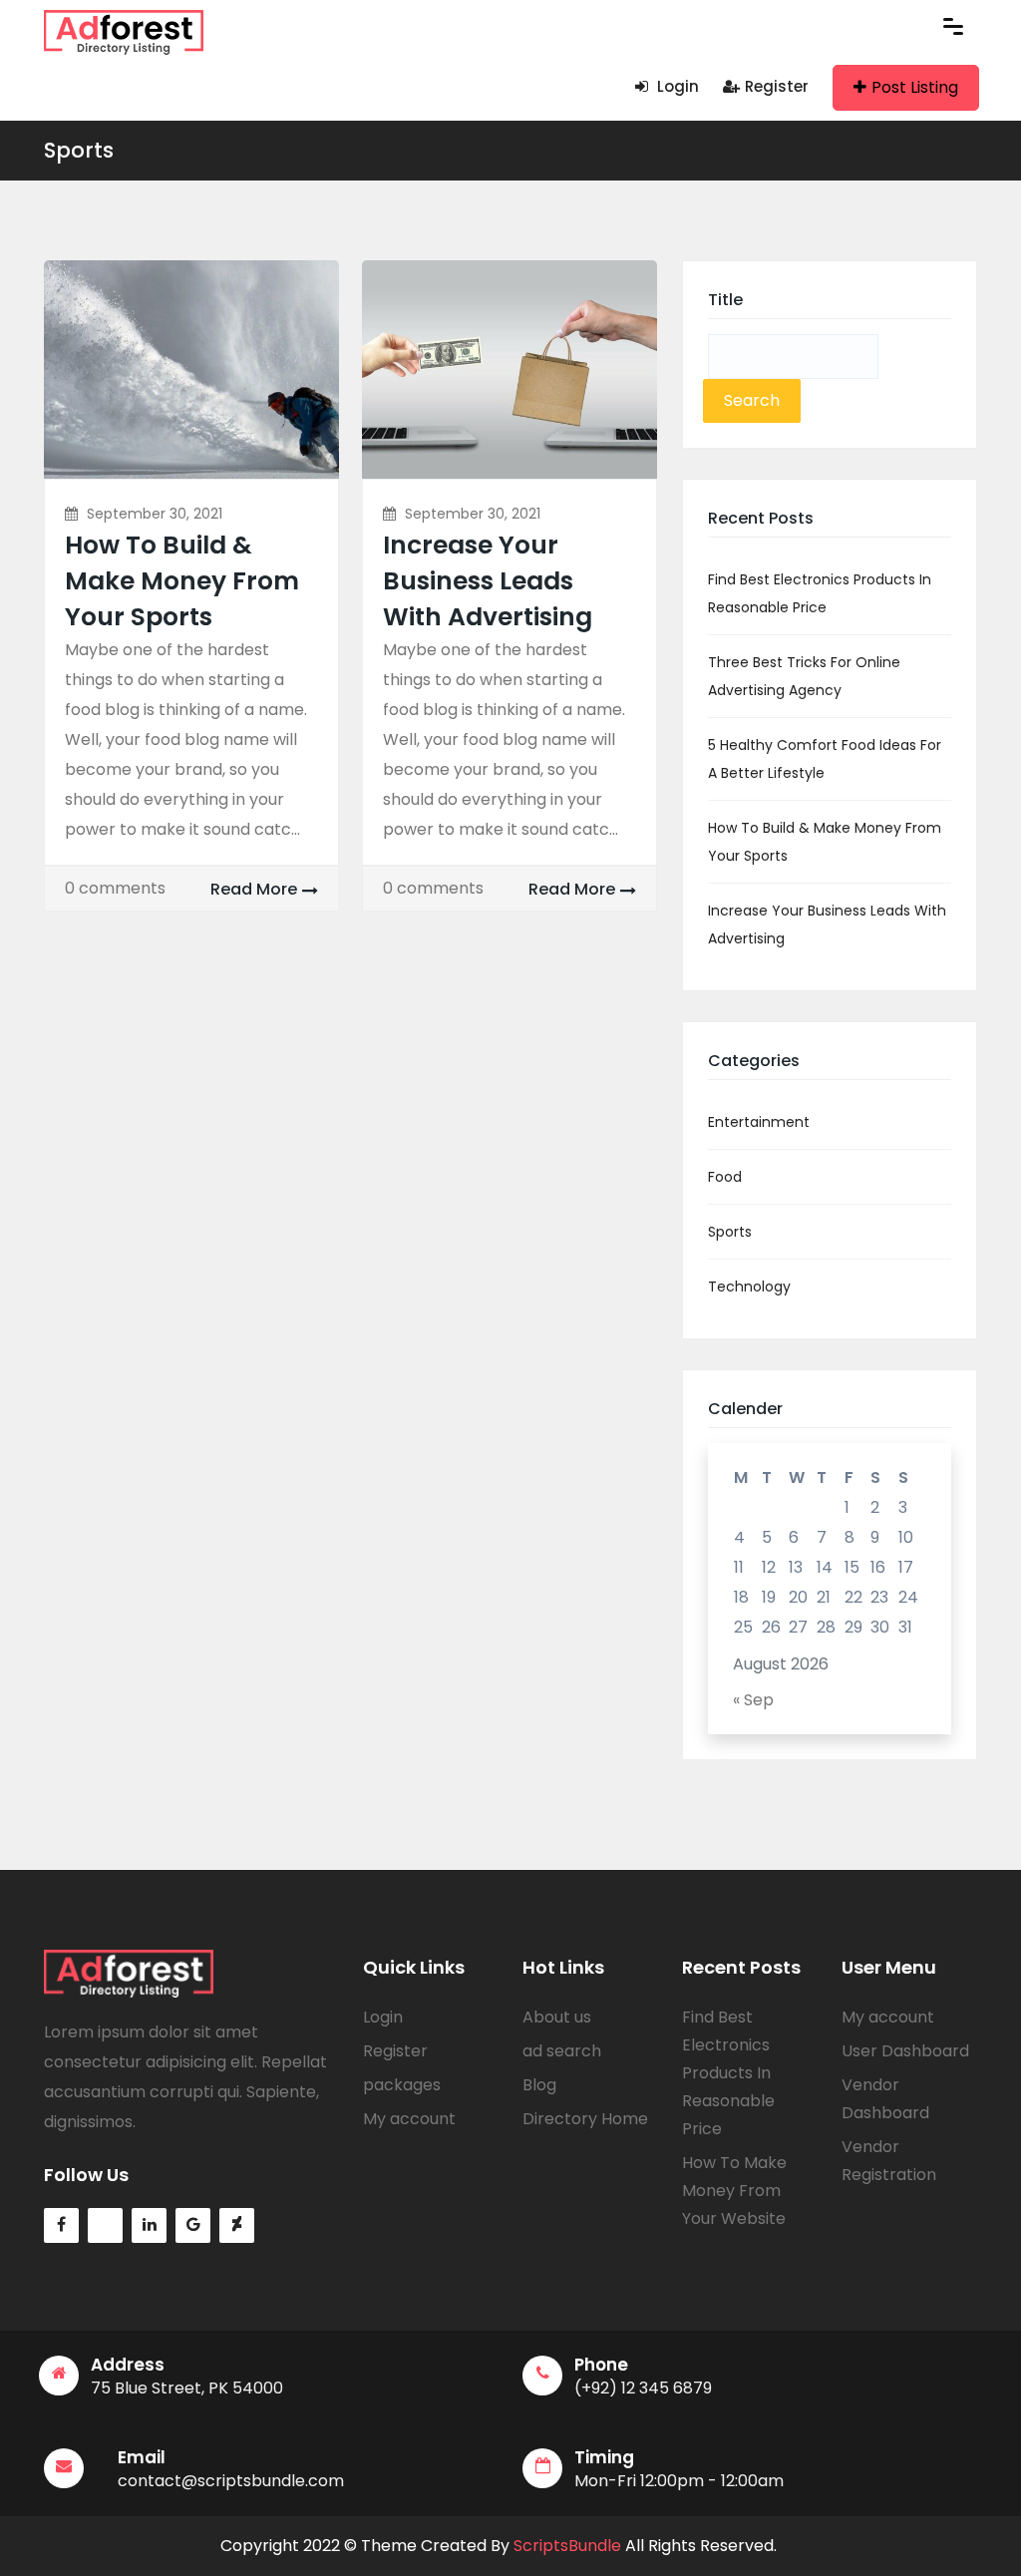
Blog (539, 2085)
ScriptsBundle (567, 2546)
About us (557, 2017)
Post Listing (915, 87)
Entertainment (759, 1122)
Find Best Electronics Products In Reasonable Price (728, 2073)
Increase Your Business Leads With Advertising (488, 581)
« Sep (753, 1700)
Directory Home (585, 2119)
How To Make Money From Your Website (734, 2191)
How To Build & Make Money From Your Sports (182, 581)
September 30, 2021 (155, 514)
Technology (749, 1287)
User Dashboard (905, 2051)
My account (409, 2119)
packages (402, 2085)
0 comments (115, 888)
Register (777, 86)
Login (676, 86)
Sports (79, 150)
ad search (562, 2051)
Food (725, 1177)
